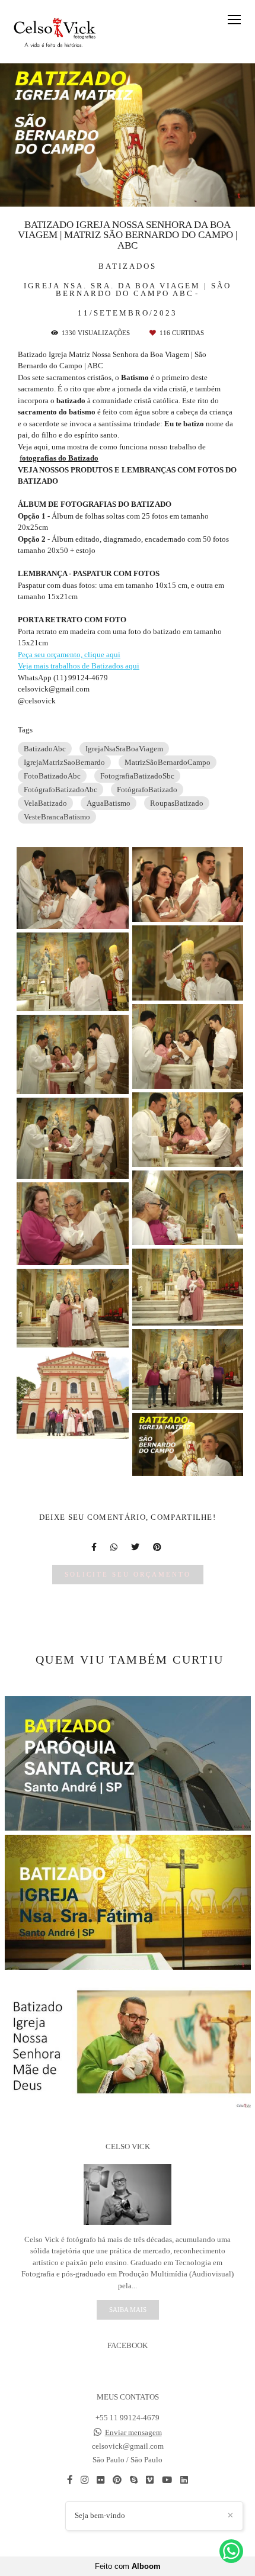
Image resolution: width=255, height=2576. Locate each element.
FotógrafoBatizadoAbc (60, 789)
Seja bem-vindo (100, 2515)
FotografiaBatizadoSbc (137, 776)
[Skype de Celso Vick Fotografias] (134, 2480)
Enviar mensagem (133, 2432)
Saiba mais (128, 2310)
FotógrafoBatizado (147, 789)
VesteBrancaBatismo (57, 817)
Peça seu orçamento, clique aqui (69, 655)
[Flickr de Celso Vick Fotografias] (101, 2480)
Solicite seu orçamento (128, 1574)
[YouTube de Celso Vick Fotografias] (167, 2480)
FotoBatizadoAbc (52, 776)
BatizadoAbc (45, 749)
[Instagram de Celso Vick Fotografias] (85, 2480)
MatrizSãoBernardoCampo (168, 762)
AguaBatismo (109, 803)
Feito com (128, 2566)
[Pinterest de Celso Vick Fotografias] (117, 2480)
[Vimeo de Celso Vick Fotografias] (150, 2480)
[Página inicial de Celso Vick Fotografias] (55, 32)
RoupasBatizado (177, 803)
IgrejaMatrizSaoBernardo (64, 762)
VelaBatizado (45, 803)
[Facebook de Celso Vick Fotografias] (70, 2480)
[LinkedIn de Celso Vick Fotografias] (184, 2480)
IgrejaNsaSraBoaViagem (124, 749)
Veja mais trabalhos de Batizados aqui (79, 666)
